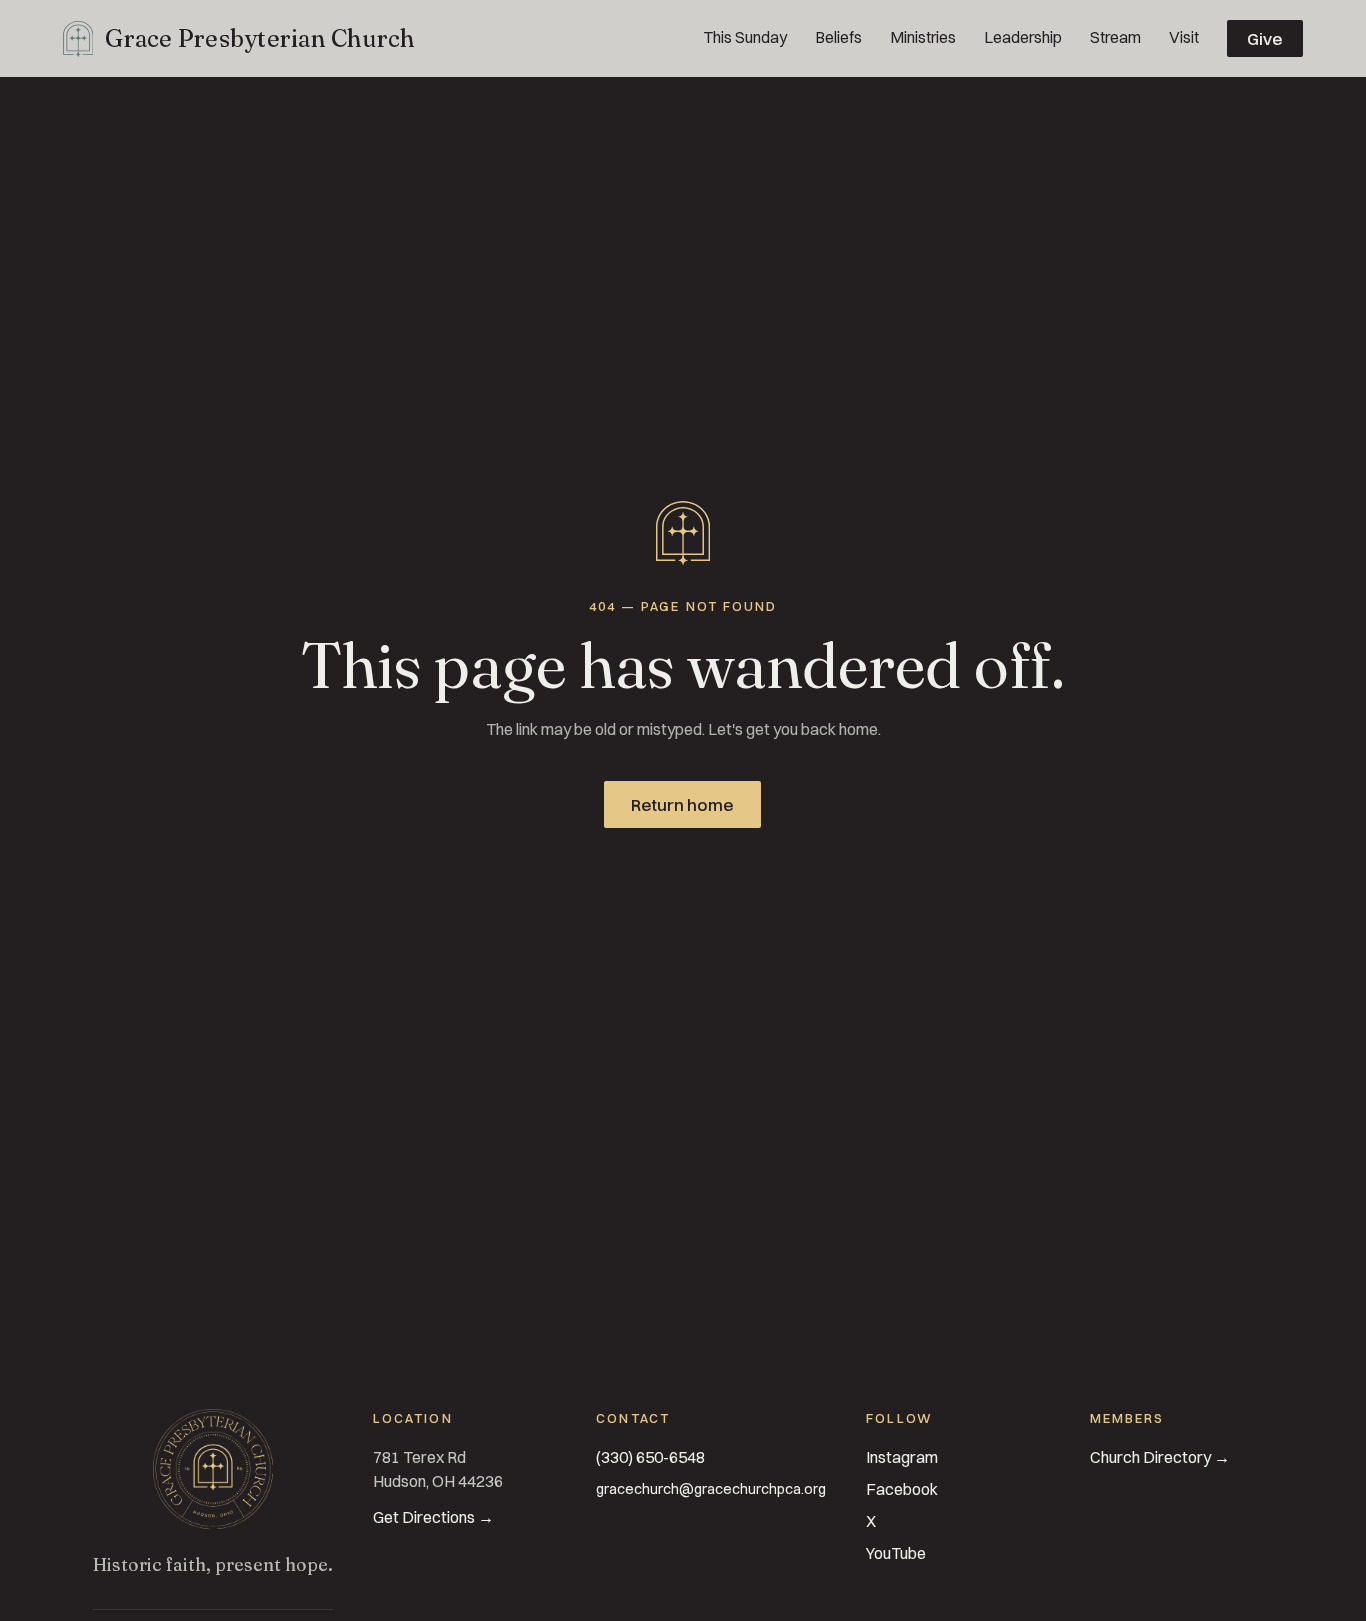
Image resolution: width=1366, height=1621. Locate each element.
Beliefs (838, 37)
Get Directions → (433, 1517)
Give (1265, 38)
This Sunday (745, 37)
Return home (683, 804)
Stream (1115, 37)
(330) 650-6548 (650, 1457)
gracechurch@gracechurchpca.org (711, 1489)
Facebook (902, 1489)
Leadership (1023, 37)
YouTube (896, 1553)
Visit (1184, 37)
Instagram (902, 1457)
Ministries (923, 37)
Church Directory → (1160, 1457)
